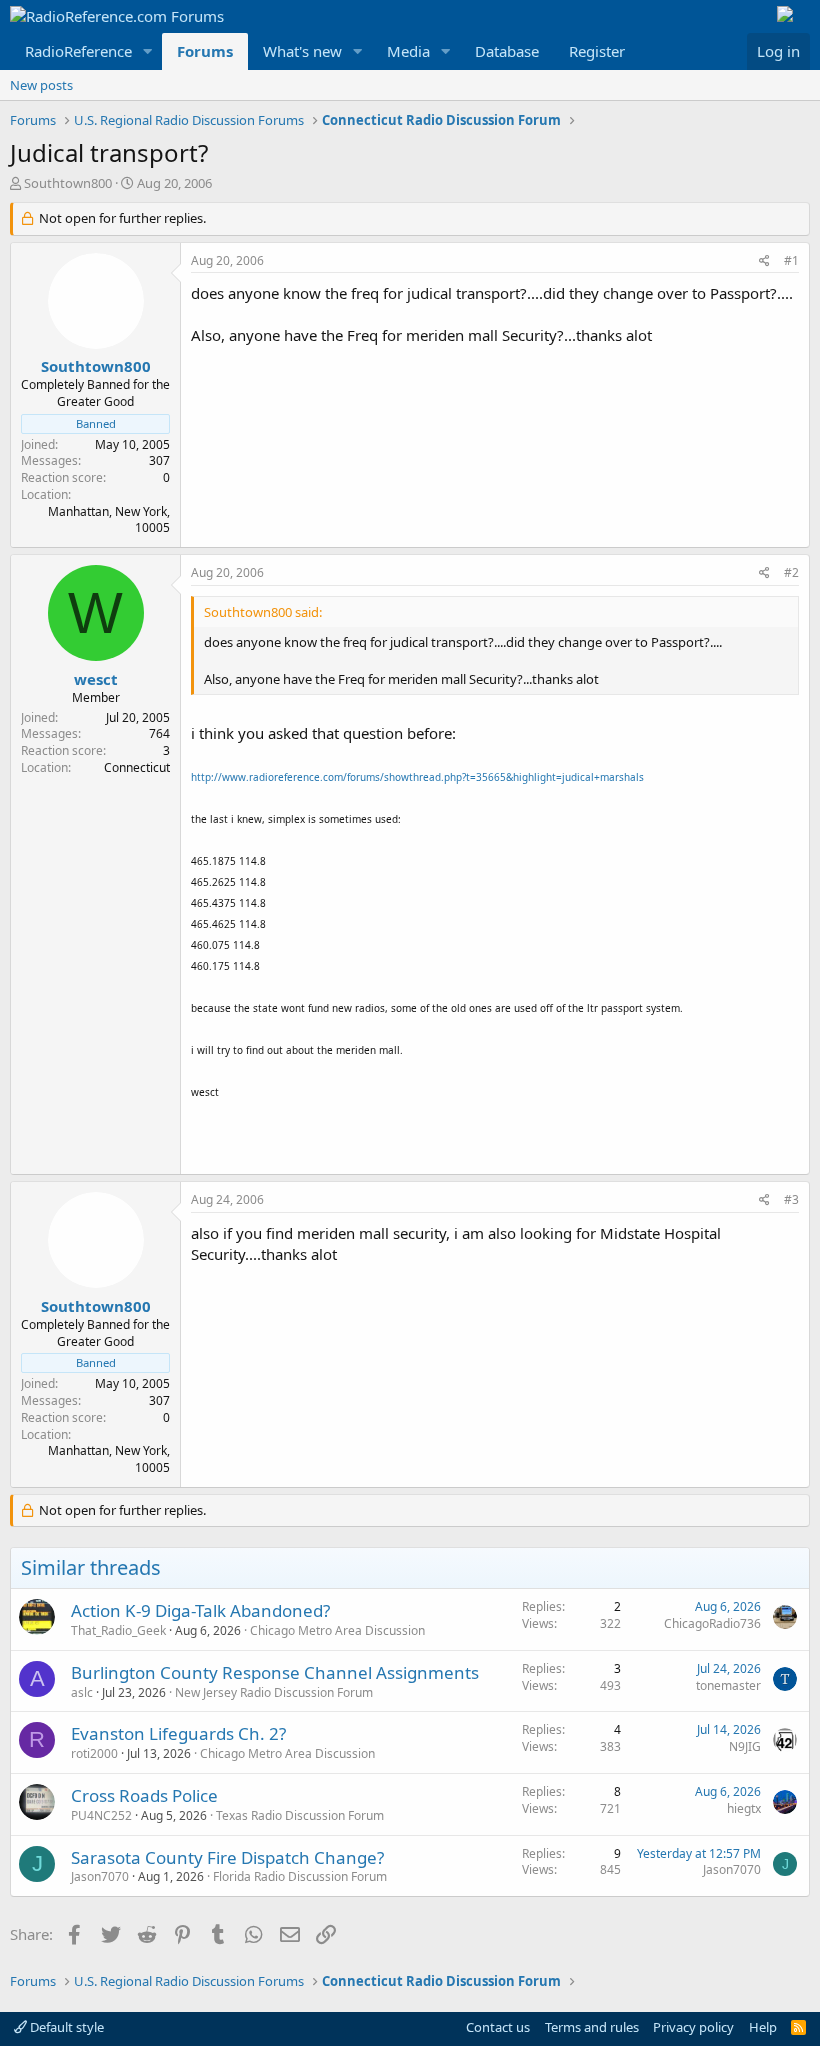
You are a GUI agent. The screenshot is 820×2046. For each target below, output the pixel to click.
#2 (791, 572)
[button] (148, 51)
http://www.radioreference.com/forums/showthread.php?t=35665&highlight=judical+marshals (417, 777)
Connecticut (137, 767)
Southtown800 (68, 183)
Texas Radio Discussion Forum (300, 1815)
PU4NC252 (101, 1815)
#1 (791, 260)
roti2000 (94, 1753)
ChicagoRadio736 (712, 1623)
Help (763, 2027)
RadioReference (78, 51)
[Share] (764, 261)
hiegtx (744, 1808)
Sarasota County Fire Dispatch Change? (227, 1857)
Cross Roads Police (144, 1795)
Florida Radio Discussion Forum (300, 1876)
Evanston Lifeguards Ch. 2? (178, 1733)
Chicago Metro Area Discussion (337, 1630)
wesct (96, 679)
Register (597, 51)
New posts (41, 85)
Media (408, 51)
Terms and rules (592, 2027)
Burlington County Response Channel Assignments (275, 1672)
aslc (82, 1692)
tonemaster (728, 1685)
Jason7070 (100, 1876)
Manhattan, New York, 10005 (109, 520)
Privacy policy (693, 2027)
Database (507, 51)
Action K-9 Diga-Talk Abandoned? (200, 1610)
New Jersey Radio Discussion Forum (274, 1692)
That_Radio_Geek (118, 1630)
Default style (65, 2027)
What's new (302, 51)
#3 (791, 1199)
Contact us (498, 2027)
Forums (205, 51)
